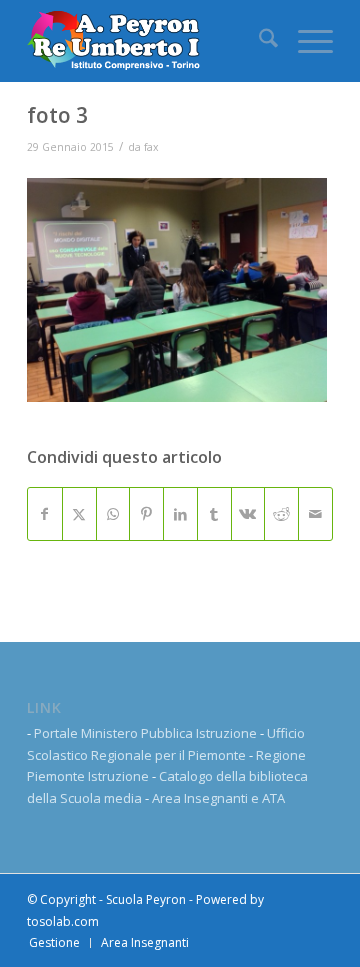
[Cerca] (258, 41)
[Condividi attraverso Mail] (315, 514)
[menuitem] (258, 41)
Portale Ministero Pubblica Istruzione (145, 733)
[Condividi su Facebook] (45, 514)
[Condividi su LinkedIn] (180, 514)
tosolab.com (63, 921)
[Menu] (305, 41)
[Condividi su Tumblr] (214, 514)
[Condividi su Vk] (248, 514)
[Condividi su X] (79, 514)
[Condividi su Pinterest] (146, 514)
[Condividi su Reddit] (281, 514)
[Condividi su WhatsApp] (113, 514)
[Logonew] (149, 41)
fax (151, 147)
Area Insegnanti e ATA (218, 798)
